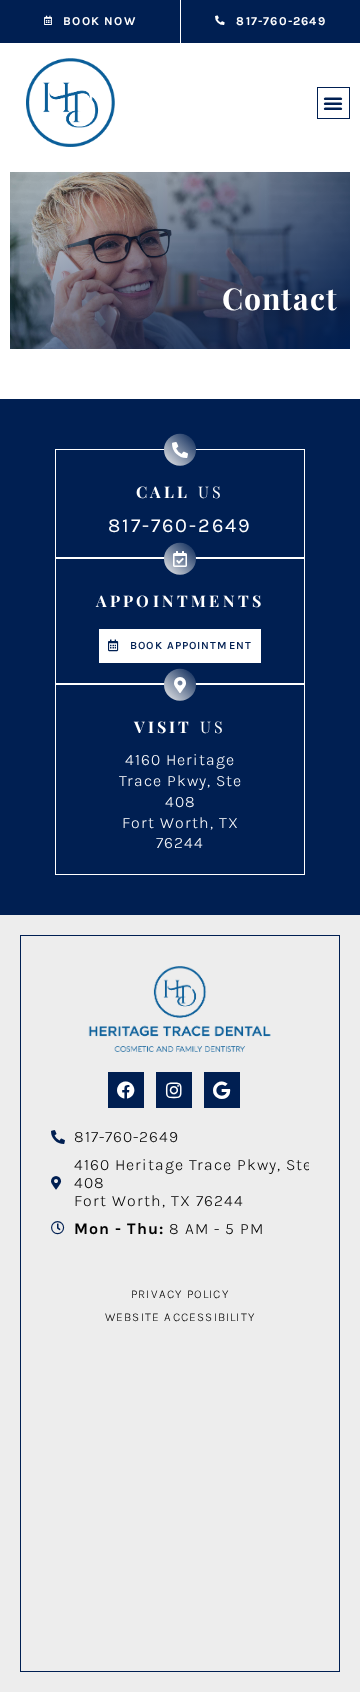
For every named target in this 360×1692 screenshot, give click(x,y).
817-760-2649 (180, 525)
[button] (333, 103)
